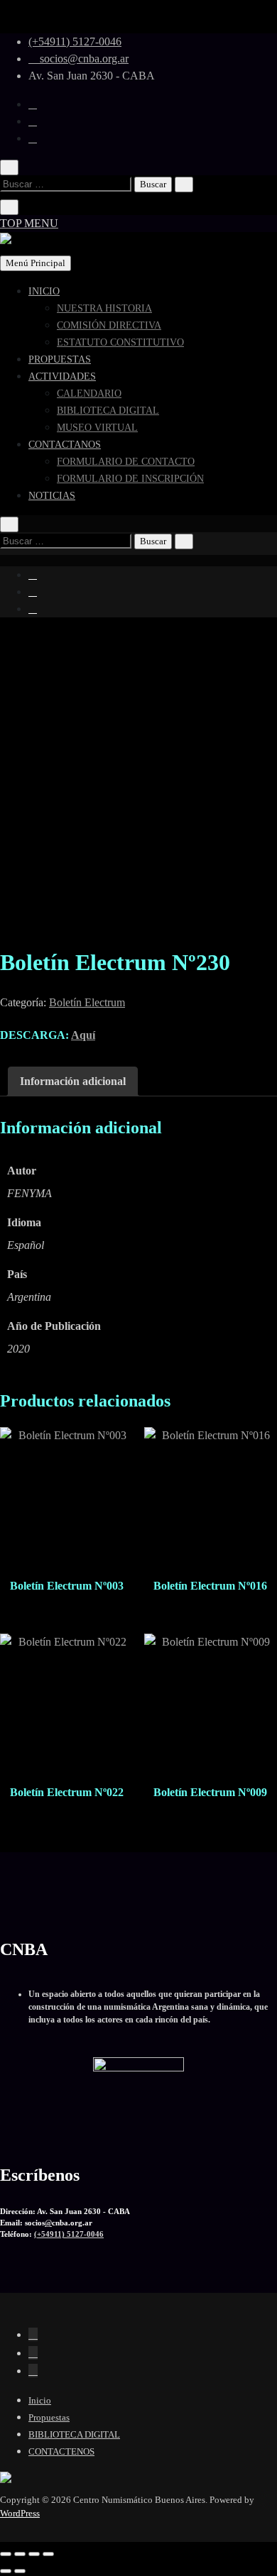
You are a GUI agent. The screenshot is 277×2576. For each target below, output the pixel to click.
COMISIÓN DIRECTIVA (109, 325)
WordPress (20, 2513)
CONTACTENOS (61, 2451)
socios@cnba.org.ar (83, 59)
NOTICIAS (52, 496)
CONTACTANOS (65, 445)
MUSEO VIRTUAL (97, 428)
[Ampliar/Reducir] (6, 2554)
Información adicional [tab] (73, 1081)
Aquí (83, 1035)
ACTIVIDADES (62, 376)
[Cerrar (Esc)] (48, 2554)
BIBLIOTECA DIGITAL (108, 411)
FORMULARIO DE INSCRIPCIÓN (130, 479)
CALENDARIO (89, 393)
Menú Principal (36, 263)
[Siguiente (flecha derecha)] (20, 2571)
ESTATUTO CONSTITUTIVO (120, 342)
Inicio (40, 2400)
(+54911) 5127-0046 (75, 42)
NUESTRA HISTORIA (104, 308)
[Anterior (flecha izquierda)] (6, 2571)
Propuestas (49, 2417)
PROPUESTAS (60, 359)
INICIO (44, 291)
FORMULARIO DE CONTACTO (126, 462)
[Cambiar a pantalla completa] (20, 2554)
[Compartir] (34, 2554)
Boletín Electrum (87, 1002)
